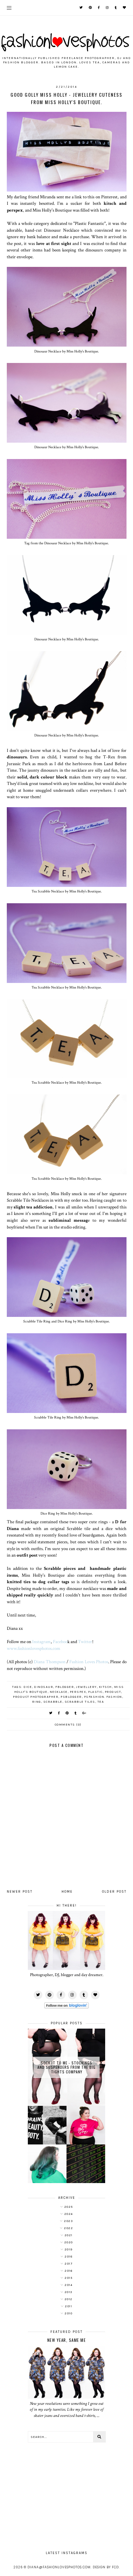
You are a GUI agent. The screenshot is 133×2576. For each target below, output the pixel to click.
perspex (78, 1692)
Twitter (85, 1642)
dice (28, 1687)
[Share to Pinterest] (67, 1713)
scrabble (53, 1702)
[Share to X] (51, 1713)
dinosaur (44, 1687)
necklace (59, 1692)
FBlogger (65, 1687)
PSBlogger (71, 1697)
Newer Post (20, 1892)
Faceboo (60, 1642)
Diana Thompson (49, 1662)
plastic (95, 1692)
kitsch (105, 1687)
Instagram (41, 1642)
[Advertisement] (66, 2494)
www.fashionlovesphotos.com (34, 1648)
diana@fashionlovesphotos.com (59, 2567)
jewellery (86, 1687)
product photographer (36, 1697)
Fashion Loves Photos (89, 1662)
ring (37, 1702)
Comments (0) (68, 1725)
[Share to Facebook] (59, 1713)
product (113, 1692)
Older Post (114, 1892)
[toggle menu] (9, 8)
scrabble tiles (80, 1702)
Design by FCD (106, 2567)
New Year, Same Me (67, 2340)
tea (101, 1702)
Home (67, 1892)
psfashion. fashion (103, 1697)
